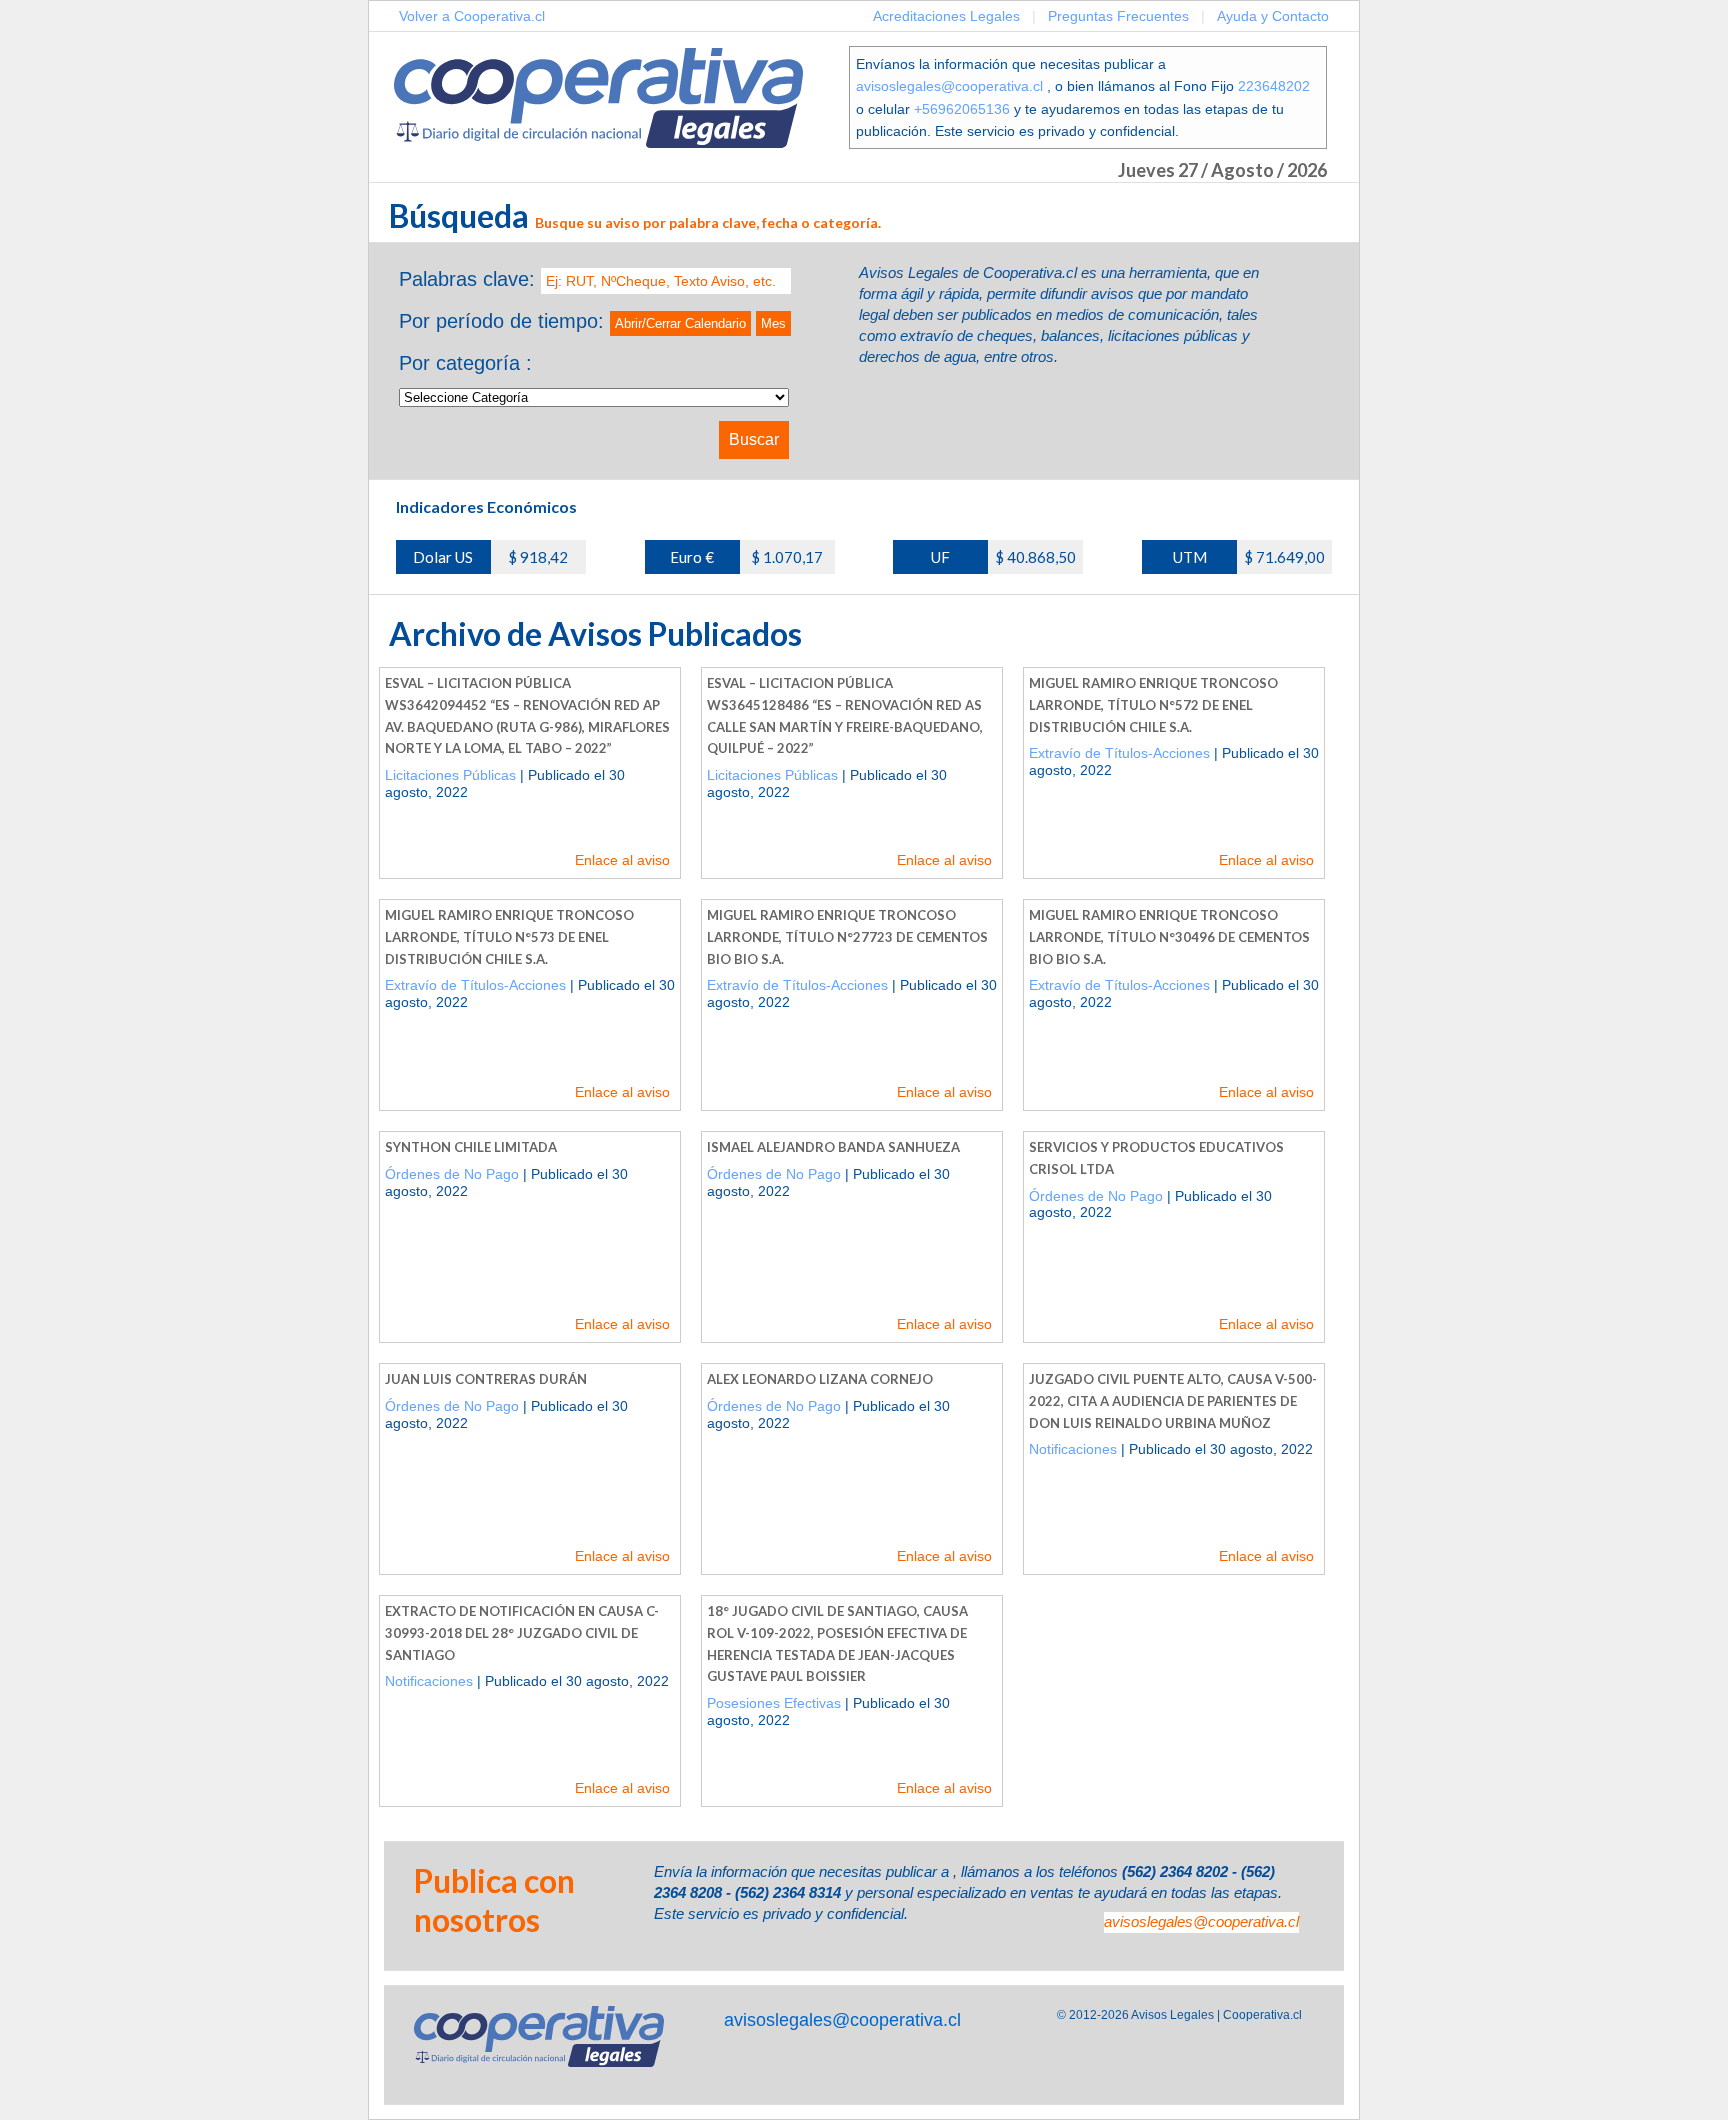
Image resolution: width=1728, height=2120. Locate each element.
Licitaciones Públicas (450, 775)
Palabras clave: (467, 279)
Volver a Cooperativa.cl (472, 16)
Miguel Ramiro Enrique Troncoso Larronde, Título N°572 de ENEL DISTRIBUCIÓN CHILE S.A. (1153, 704)
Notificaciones (1073, 1449)
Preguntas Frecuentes (1118, 16)
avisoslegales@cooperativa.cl (949, 86)
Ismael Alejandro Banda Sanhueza (833, 1147)
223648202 (1274, 86)
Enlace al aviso (622, 860)
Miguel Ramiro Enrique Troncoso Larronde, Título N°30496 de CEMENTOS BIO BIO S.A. (1169, 936)
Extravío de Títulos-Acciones (1119, 753)
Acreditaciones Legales (946, 16)
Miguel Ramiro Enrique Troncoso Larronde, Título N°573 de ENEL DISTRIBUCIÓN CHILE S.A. (509, 936)
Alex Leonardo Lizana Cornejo (820, 1379)
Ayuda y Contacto (1273, 16)
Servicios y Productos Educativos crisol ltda (1156, 1158)
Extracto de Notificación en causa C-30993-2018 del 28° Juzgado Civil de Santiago (522, 1632)
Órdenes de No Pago (452, 1174)
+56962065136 (962, 109)
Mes (773, 323)
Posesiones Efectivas (774, 1703)
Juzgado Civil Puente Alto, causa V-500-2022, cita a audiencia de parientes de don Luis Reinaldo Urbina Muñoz (1173, 1400)
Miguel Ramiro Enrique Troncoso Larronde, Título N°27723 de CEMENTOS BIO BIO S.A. (847, 936)
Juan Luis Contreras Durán (486, 1379)
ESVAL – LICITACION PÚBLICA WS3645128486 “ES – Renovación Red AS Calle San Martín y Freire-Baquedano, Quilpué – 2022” (845, 715)
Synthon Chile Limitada (471, 1147)
